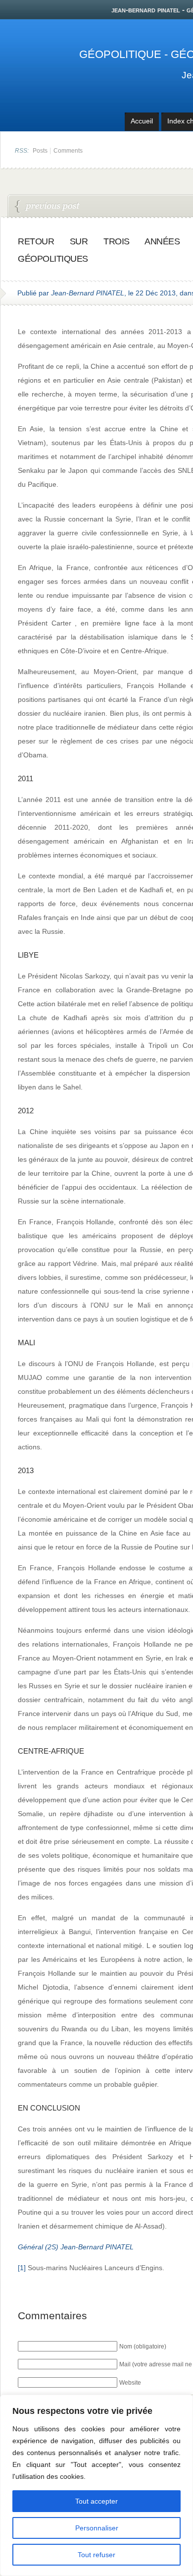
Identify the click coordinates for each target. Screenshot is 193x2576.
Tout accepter (96, 2501)
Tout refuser (96, 2555)
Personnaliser (97, 2528)
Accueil (142, 121)
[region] (96, 2485)
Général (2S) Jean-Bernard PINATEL (76, 2247)
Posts (40, 151)
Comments (68, 151)
